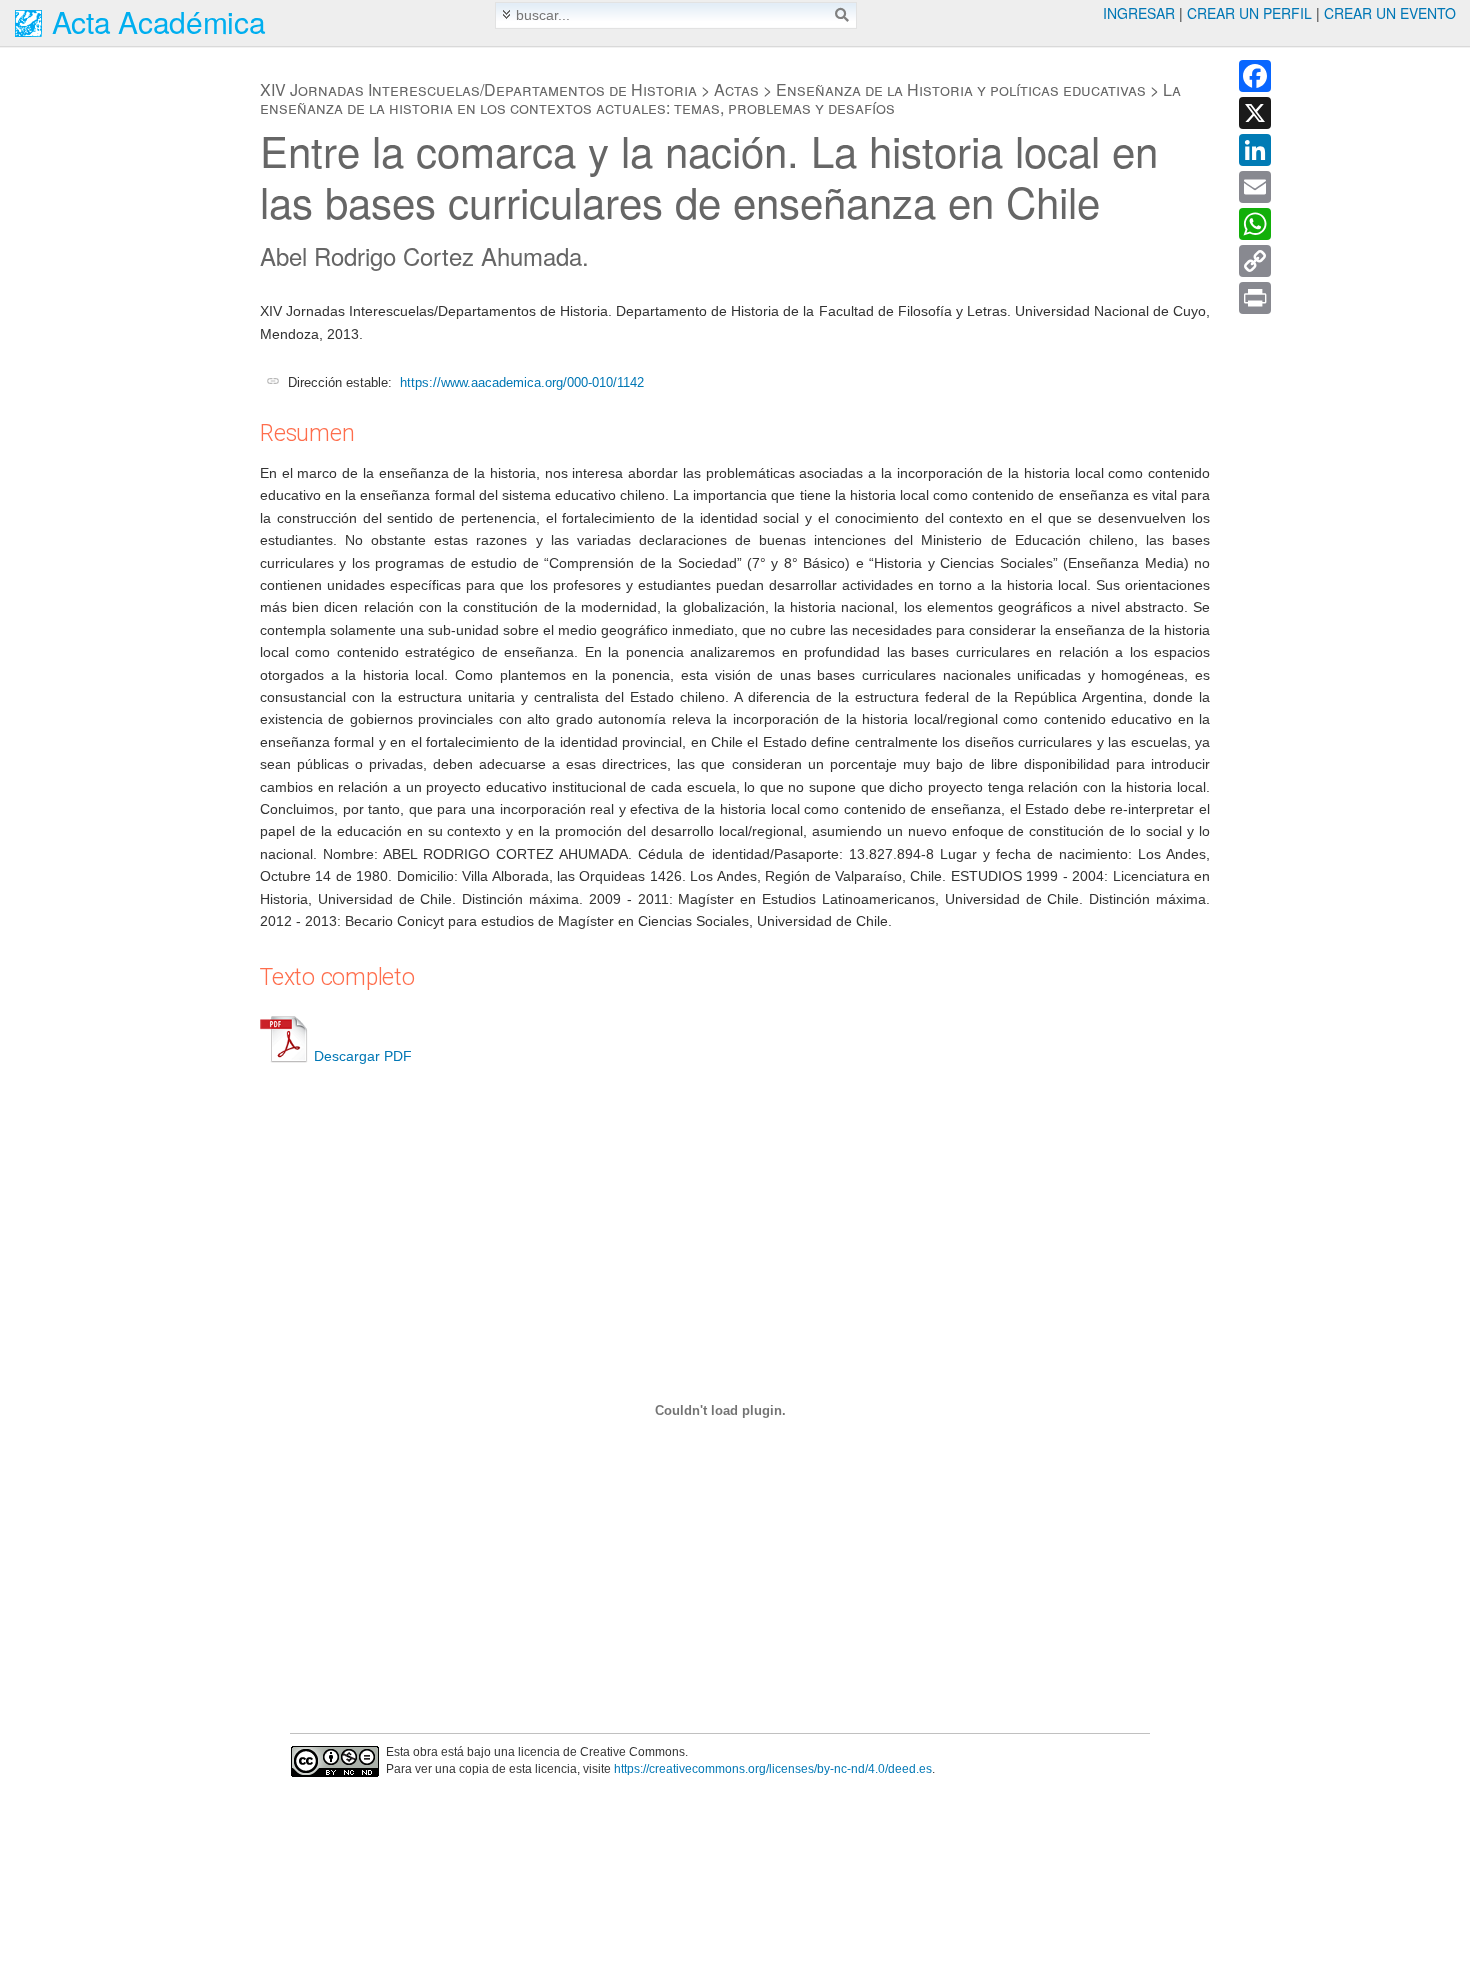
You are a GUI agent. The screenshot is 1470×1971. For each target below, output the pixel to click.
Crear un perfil (1249, 13)
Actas (736, 89)
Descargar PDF (363, 1056)
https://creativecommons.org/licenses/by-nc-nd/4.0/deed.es (773, 1769)
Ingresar (1139, 13)
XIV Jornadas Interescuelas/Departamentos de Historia (478, 89)
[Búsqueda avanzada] (506, 14)
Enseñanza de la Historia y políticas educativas (961, 89)
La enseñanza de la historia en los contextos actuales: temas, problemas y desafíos (720, 98)
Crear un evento (1390, 13)
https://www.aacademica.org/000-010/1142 (522, 382)
